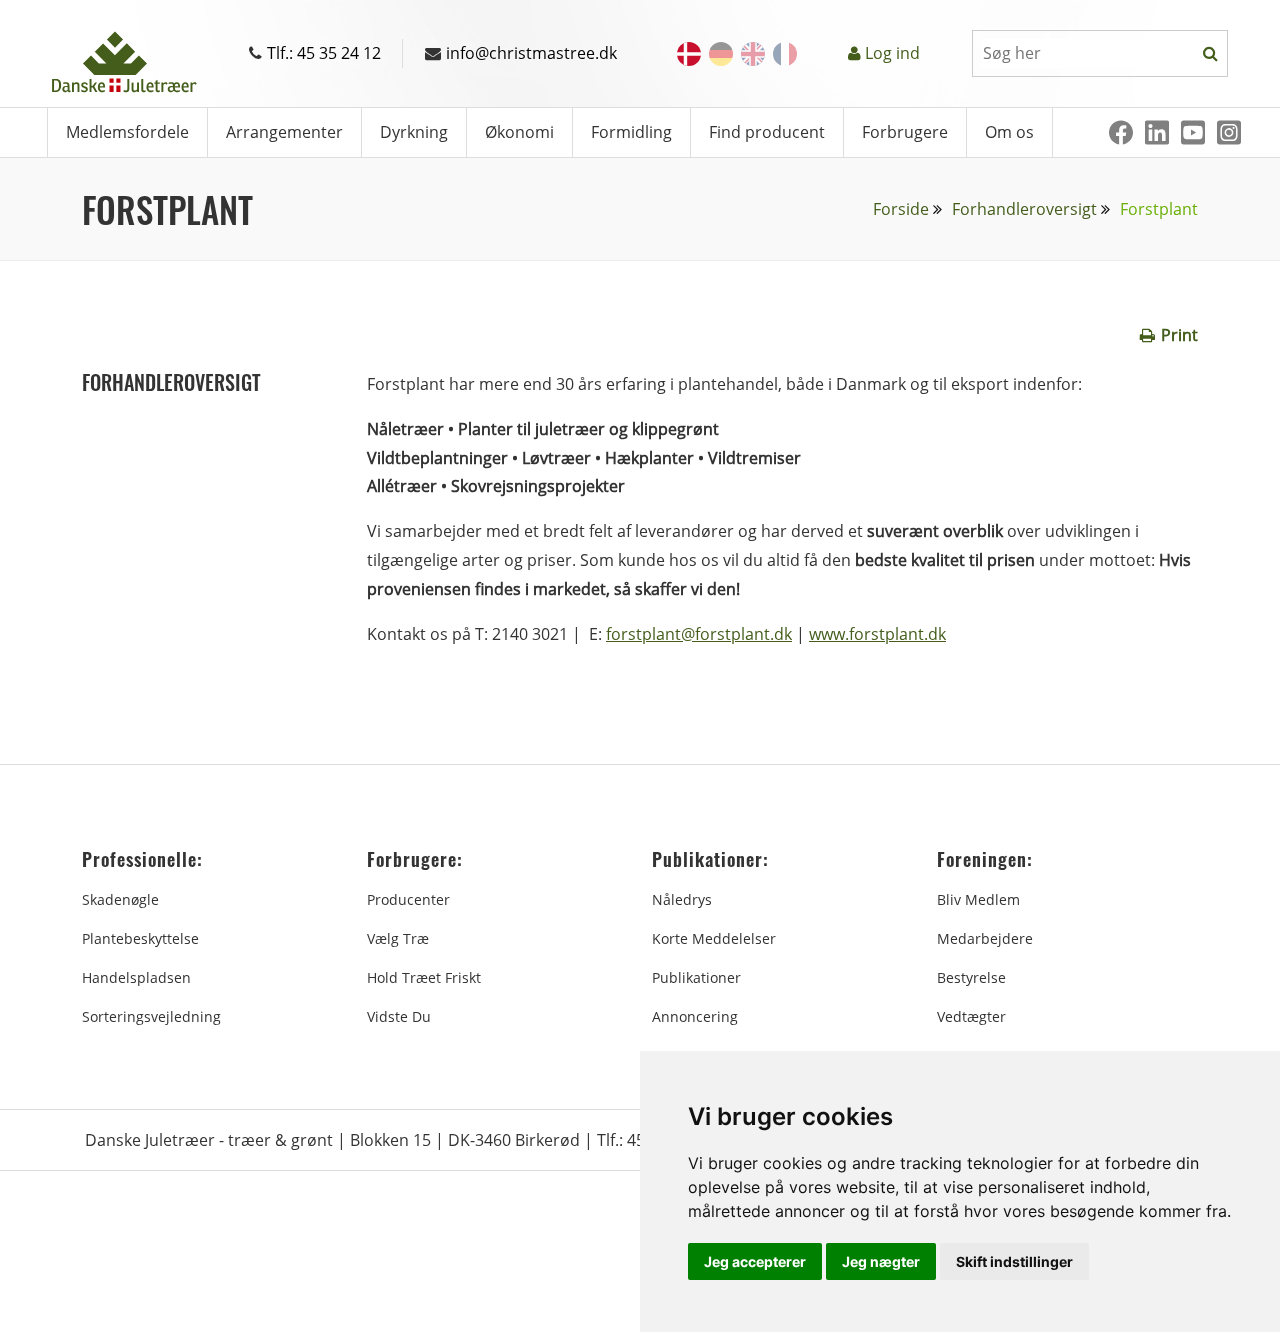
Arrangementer (284, 132)
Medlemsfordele (127, 132)
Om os (1009, 132)
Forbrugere (905, 132)
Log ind (892, 53)
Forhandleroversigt (1024, 209)
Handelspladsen (136, 977)
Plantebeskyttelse (140, 938)
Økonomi (519, 132)
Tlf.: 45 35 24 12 (324, 53)
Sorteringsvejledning (151, 1016)
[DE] (721, 54)
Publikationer (696, 977)
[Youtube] (1193, 132)
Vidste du (399, 1016)
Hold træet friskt (424, 977)
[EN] (753, 54)
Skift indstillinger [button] (1014, 1261)
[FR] (785, 54)
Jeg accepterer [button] (755, 1261)
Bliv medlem (978, 899)
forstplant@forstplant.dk (699, 634)
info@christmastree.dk (531, 53)
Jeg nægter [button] (881, 1261)
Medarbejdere (985, 938)
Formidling (631, 132)
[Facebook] (1121, 132)
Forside (901, 209)
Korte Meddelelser (714, 938)
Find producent (767, 132)
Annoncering (695, 1016)
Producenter (408, 899)
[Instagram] (1229, 132)
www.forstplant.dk (877, 634)
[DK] (689, 54)
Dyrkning (414, 132)
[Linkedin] (1157, 132)
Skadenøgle (120, 899)
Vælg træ (398, 938)
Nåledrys (682, 899)
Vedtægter (971, 1016)
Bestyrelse (971, 977)
